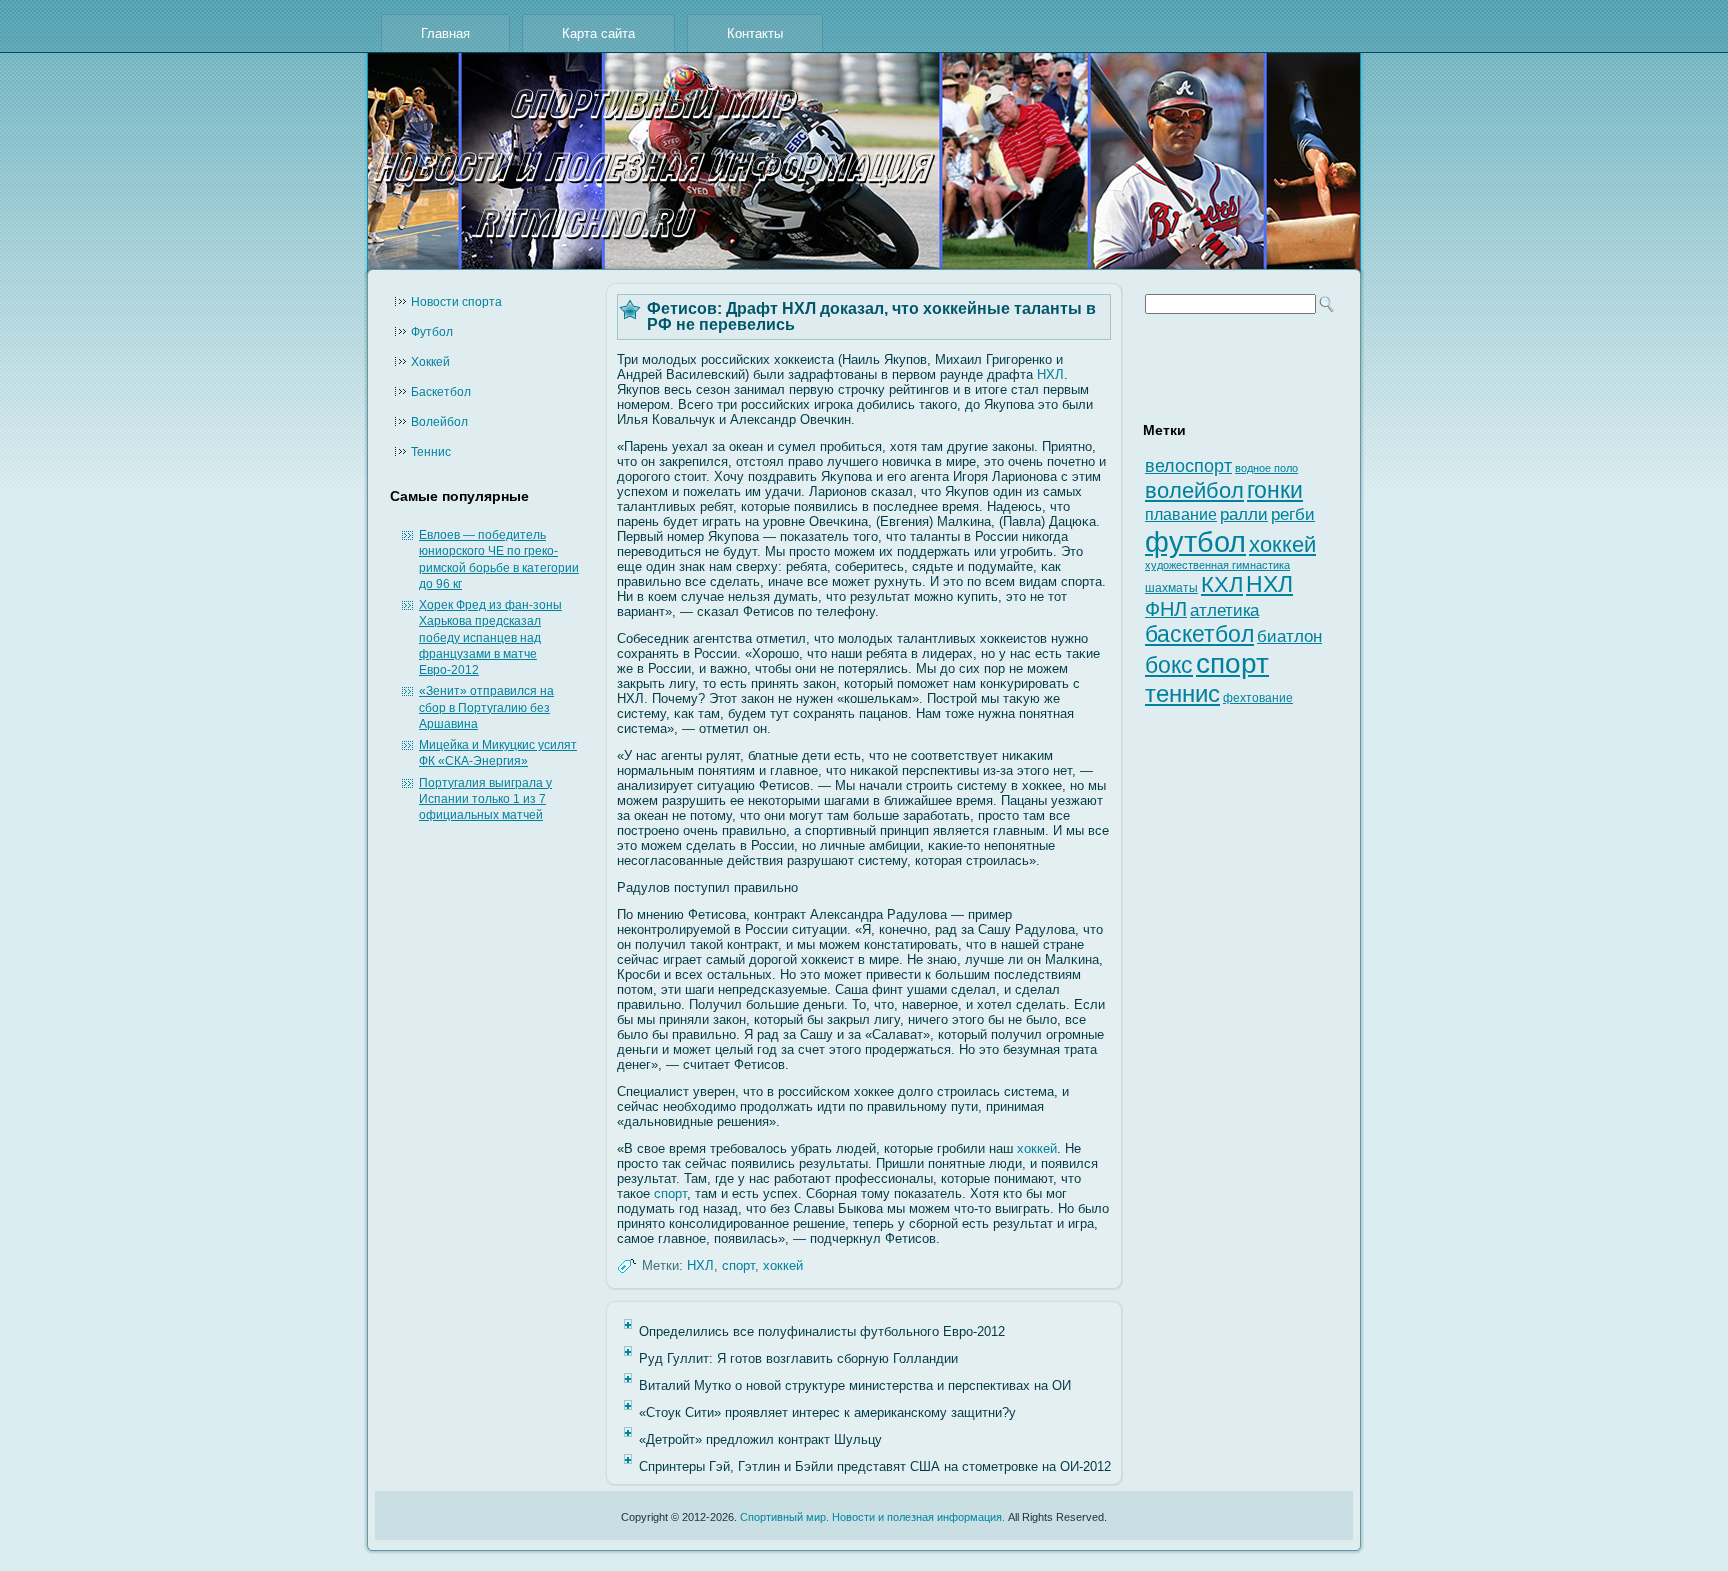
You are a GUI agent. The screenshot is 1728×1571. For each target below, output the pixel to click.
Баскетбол (441, 392)
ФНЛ (1166, 609)
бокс (1169, 665)
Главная (445, 33)
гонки (1275, 490)
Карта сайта (598, 33)
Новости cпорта (456, 302)
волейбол (1194, 490)
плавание (1181, 514)
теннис (1182, 693)
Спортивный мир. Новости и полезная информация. (872, 1517)
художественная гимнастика (1217, 565)
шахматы (1171, 588)
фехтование (1258, 698)
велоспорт (1188, 466)
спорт (670, 1193)
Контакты (755, 33)
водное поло (1266, 468)
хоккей (1037, 1148)
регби (1293, 514)
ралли (1244, 514)
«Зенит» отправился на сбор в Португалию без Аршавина (486, 707)
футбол (1195, 541)
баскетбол (1199, 634)
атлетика (1224, 610)
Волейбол (439, 422)
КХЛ (1222, 584)
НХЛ (1050, 374)
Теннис (431, 452)
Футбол (432, 332)
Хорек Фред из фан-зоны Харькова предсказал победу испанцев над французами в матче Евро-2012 (490, 637)
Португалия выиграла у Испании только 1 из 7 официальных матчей (485, 799)
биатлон (1289, 636)
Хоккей (430, 362)
